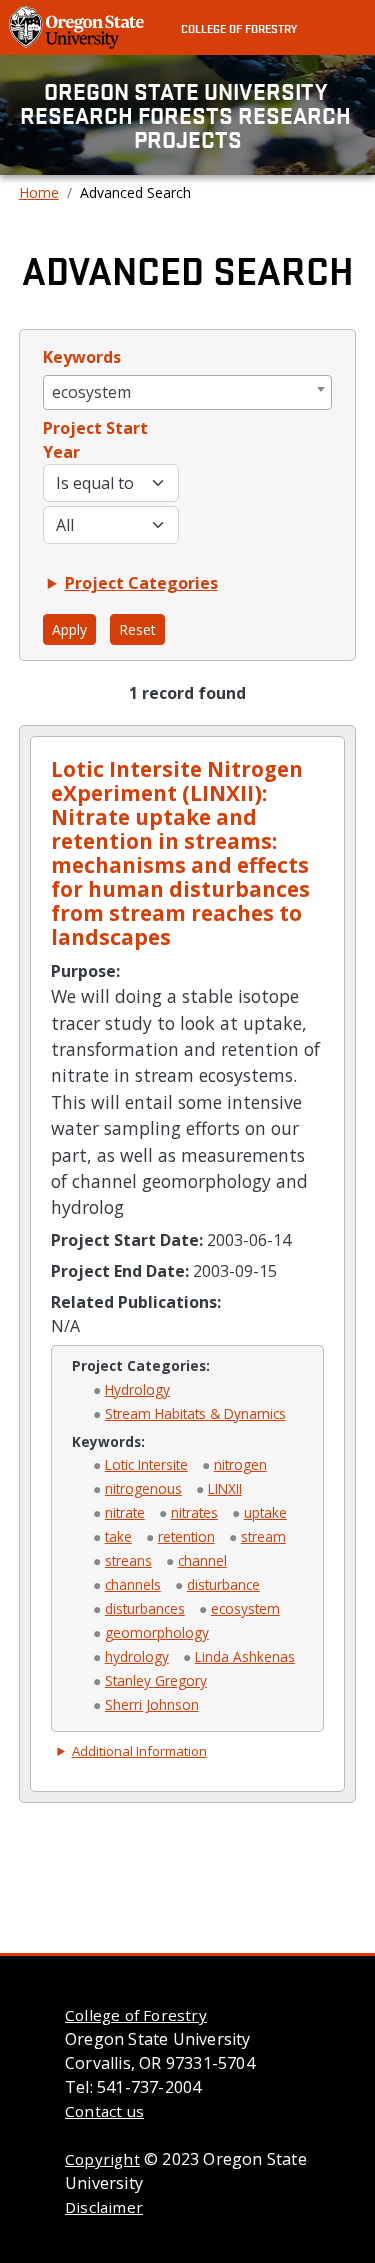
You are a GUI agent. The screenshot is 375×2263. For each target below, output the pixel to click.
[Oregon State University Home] (78, 26)
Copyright (102, 2159)
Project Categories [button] (141, 583)
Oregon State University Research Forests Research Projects (188, 115)
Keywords (82, 357)
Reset (137, 629)
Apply (69, 629)
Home (39, 192)
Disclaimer (104, 2207)
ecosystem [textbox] (91, 392)
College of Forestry (239, 28)
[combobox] (188, 392)
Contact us (104, 2111)
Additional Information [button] (139, 1751)
